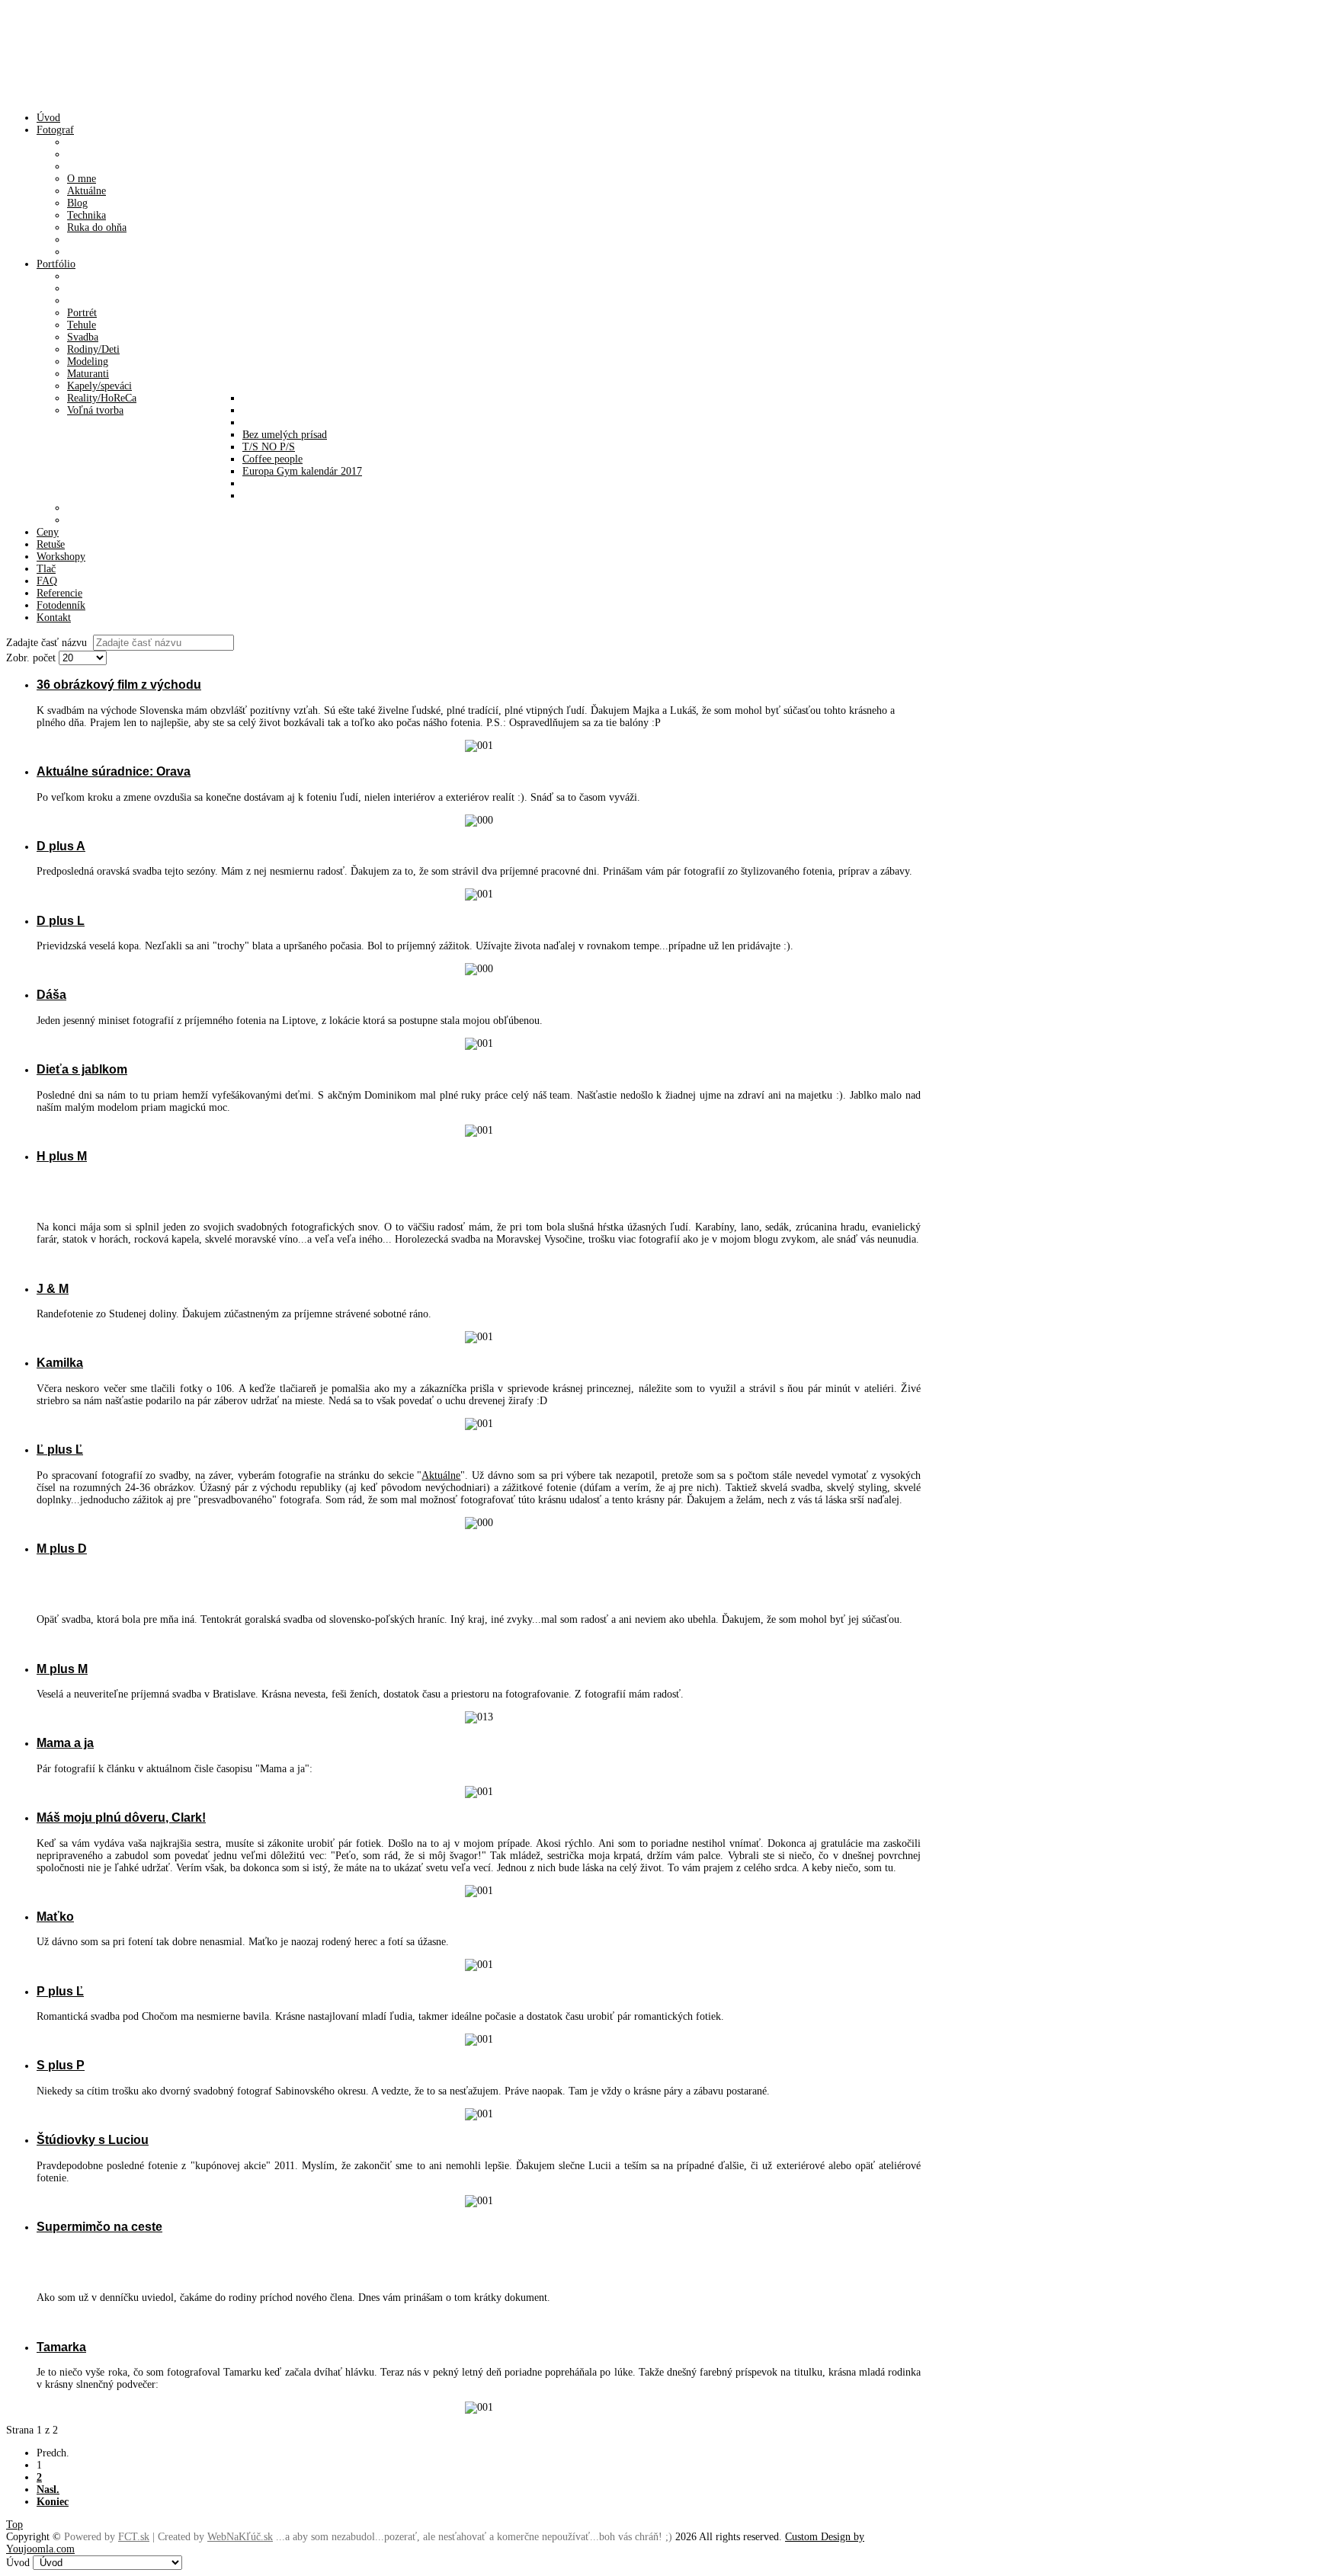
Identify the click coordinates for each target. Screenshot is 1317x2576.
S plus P (61, 2065)
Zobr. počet (32, 658)
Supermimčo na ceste (99, 2226)
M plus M (62, 1669)
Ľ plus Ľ (60, 1449)
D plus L (61, 920)
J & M (53, 1288)
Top (14, 2525)
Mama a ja (65, 1742)
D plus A (61, 846)
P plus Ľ (60, 1991)
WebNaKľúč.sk (240, 2537)
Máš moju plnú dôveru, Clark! (121, 1817)
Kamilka (60, 1362)
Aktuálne (441, 1475)
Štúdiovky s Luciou (93, 2139)
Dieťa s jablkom (82, 1069)
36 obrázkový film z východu (119, 684)
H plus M (62, 1156)
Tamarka (61, 2347)
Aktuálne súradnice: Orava (114, 771)
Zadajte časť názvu (50, 643)
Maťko (55, 1916)
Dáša (51, 994)
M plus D (62, 1548)
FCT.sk (134, 2537)
